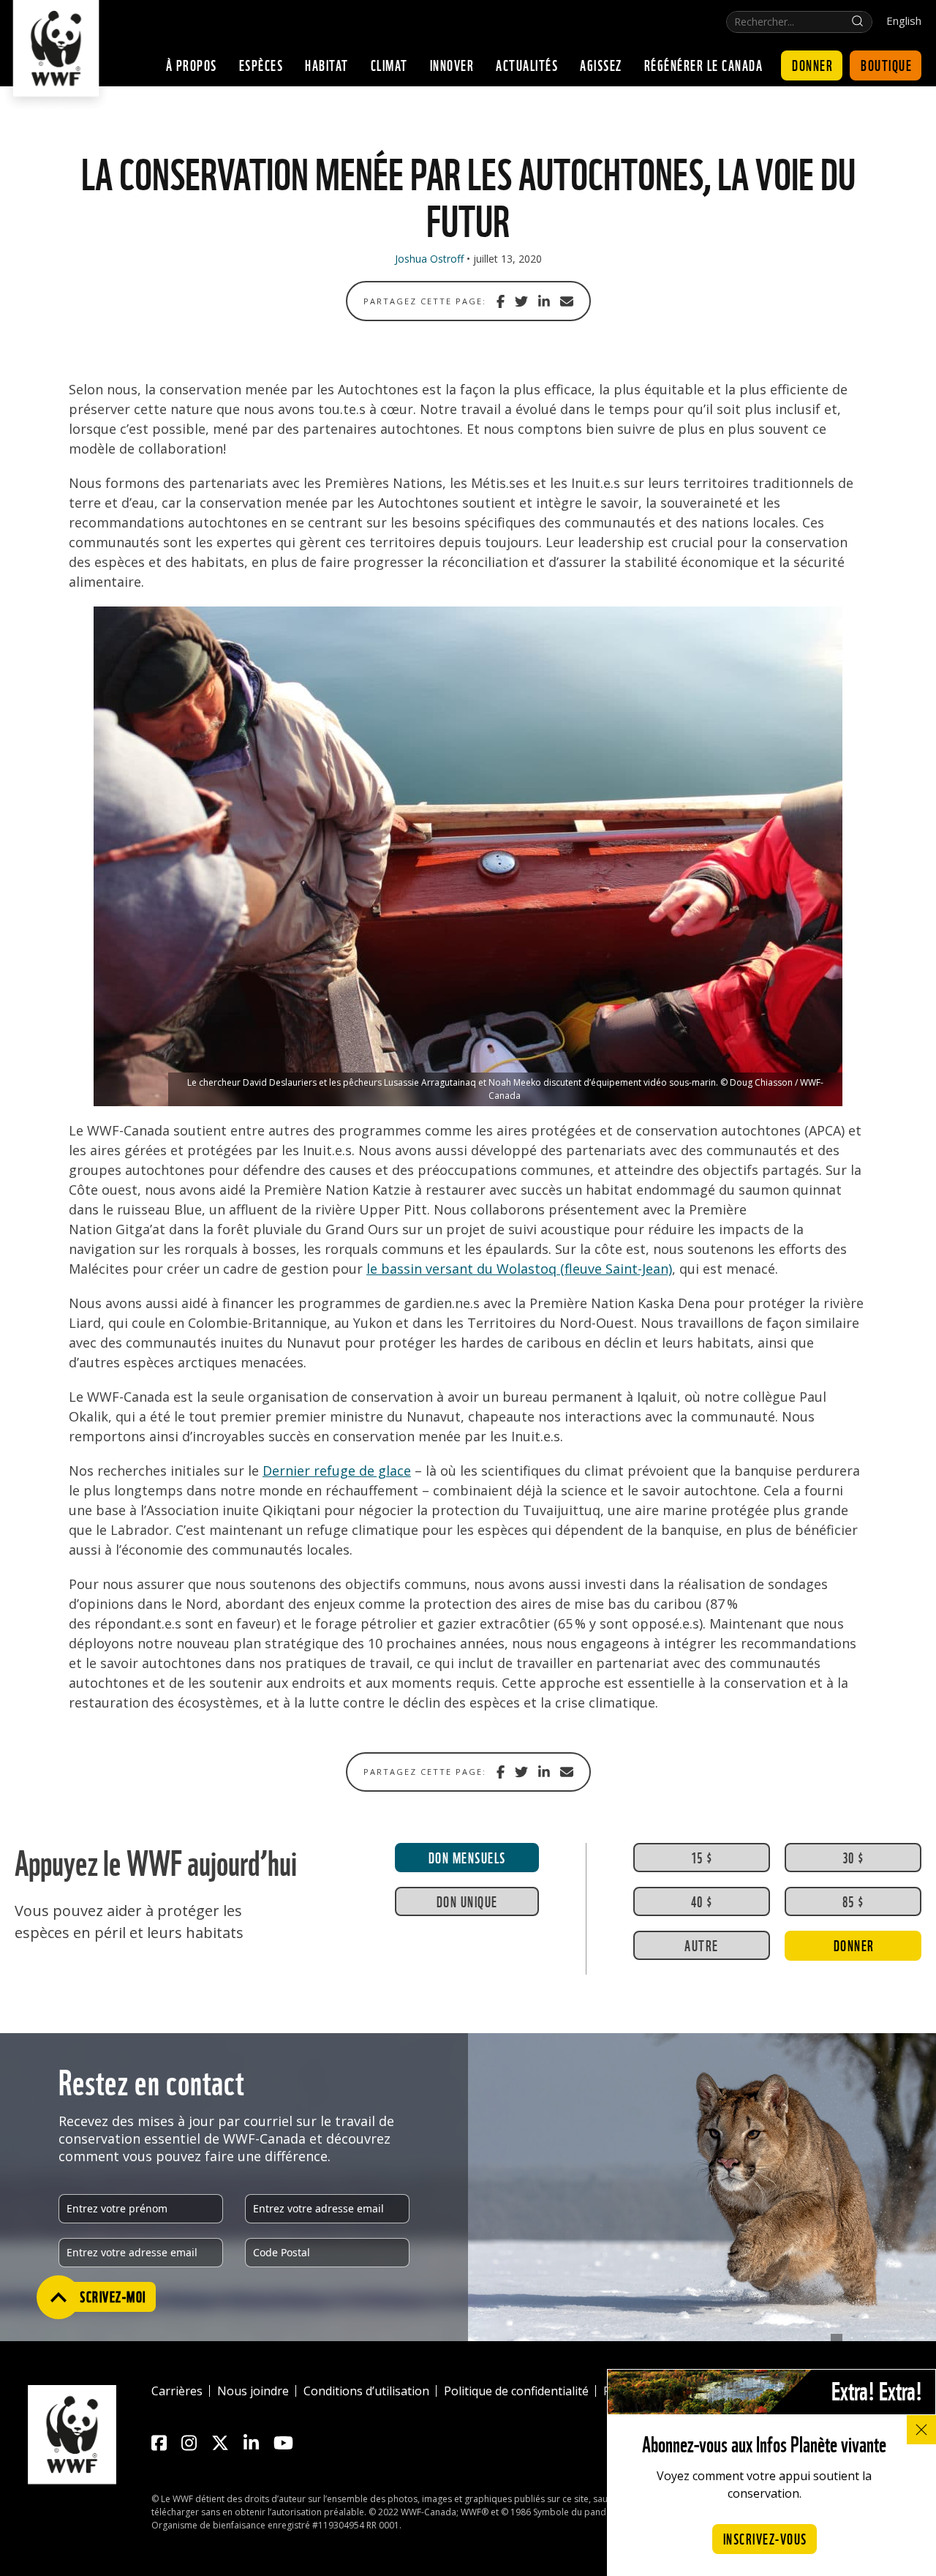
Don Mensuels (467, 1857)
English (904, 21)
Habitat (327, 64)
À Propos (192, 64)
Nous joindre (253, 2391)
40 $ (702, 1901)
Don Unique (467, 1901)
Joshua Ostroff (429, 259)
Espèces (261, 64)
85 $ (853, 1901)
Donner (812, 64)
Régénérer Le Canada (704, 64)
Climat (389, 64)
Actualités (527, 64)
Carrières (177, 2391)
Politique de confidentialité (516, 2391)
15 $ (702, 1857)
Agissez (601, 64)
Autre (702, 1945)
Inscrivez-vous (765, 2538)
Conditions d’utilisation (366, 2391)
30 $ (853, 1857)
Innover (452, 64)
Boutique (886, 64)
